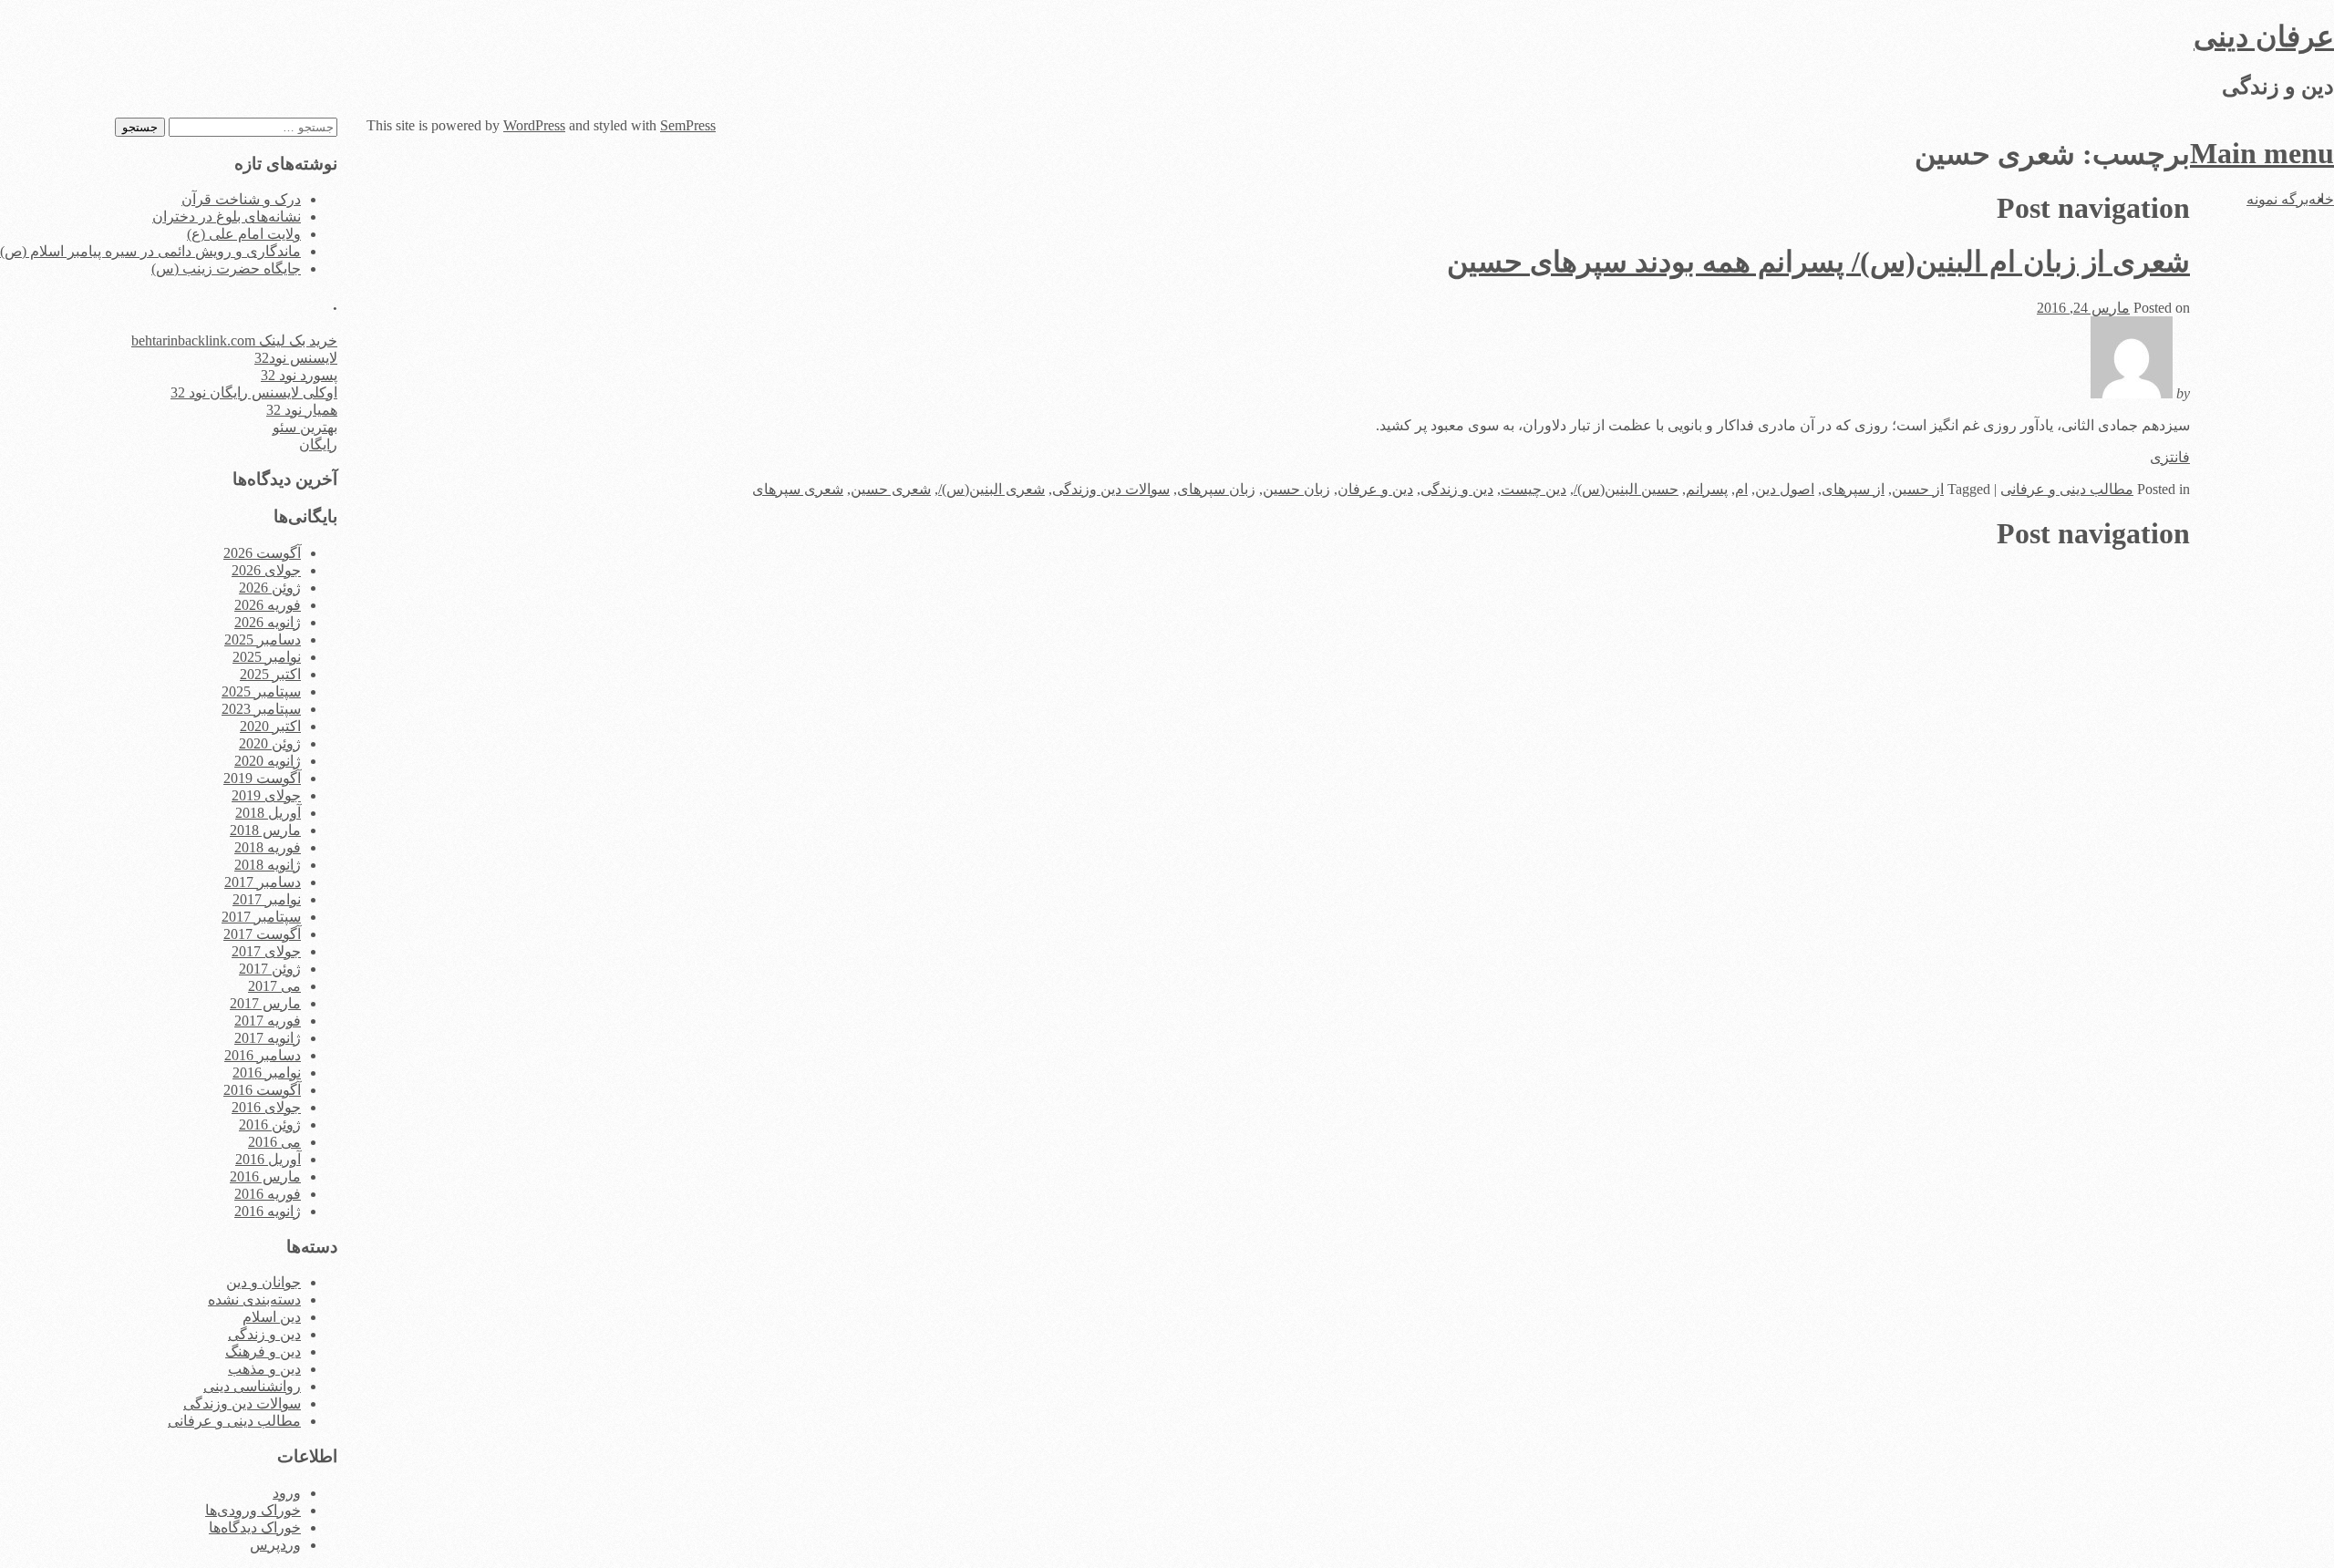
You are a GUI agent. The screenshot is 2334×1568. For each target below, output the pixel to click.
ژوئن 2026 (270, 588)
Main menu (2262, 153)
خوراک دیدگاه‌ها (255, 1527)
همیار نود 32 (302, 410)
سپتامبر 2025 (261, 691)
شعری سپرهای (798, 489)
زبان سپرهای (1216, 489)
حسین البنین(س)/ (1626, 489)
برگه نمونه (2277, 199)
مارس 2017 (265, 1003)
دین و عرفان (1375, 489)
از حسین (1918, 489)
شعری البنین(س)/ (991, 489)
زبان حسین (1296, 489)
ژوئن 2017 (270, 969)
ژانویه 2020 (268, 761)
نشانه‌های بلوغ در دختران (227, 217)
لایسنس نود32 (296, 358)
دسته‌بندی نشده (254, 1300)
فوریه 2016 (268, 1194)
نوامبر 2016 (267, 1073)
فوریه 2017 (268, 1021)
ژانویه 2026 (268, 622)
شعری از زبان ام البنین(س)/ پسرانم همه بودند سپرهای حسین (1818, 262)
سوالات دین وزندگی (1111, 489)
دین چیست (1534, 489)
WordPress (534, 125)
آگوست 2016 (262, 1090)
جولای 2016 (266, 1107)
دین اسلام (272, 1317)
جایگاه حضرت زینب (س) (226, 268)
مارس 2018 (265, 830)
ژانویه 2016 (268, 1211)
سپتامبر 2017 (261, 917)
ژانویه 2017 (268, 1038)
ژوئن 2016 (270, 1124)
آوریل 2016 (268, 1159)
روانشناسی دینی (252, 1386)
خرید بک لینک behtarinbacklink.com (234, 340)
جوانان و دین (263, 1282)
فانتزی (2170, 457)
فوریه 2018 (268, 847)
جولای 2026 (266, 570)
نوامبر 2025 (267, 657)
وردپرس (275, 1545)
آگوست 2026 (262, 553)
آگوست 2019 (262, 778)
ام (1741, 489)
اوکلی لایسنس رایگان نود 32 (254, 392)
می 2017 (274, 986)
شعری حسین (891, 489)
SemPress (688, 125)
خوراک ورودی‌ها (253, 1510)
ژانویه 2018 (268, 865)
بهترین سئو (305, 427)
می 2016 (274, 1142)
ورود (287, 1493)
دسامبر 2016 (263, 1055)
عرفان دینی (2264, 36)
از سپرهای (1853, 489)
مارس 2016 (265, 1176)
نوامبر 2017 (267, 899)
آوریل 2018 (268, 813)
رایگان (318, 444)
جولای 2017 (266, 951)
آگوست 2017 (262, 934)
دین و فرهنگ (263, 1351)
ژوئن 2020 (270, 743)
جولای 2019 (266, 795)
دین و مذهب (264, 1369)
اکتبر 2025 (270, 674)
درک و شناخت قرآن (241, 199)
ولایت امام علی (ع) (244, 234)
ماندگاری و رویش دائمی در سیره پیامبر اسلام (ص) (150, 251)
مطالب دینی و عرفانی (2067, 489)
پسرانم (1707, 489)
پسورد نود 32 (299, 375)
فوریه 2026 (268, 605)
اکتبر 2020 (270, 726)
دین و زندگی (1457, 489)
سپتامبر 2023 (261, 709)
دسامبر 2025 (263, 640)
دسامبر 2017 (263, 882)
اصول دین (1785, 489)
